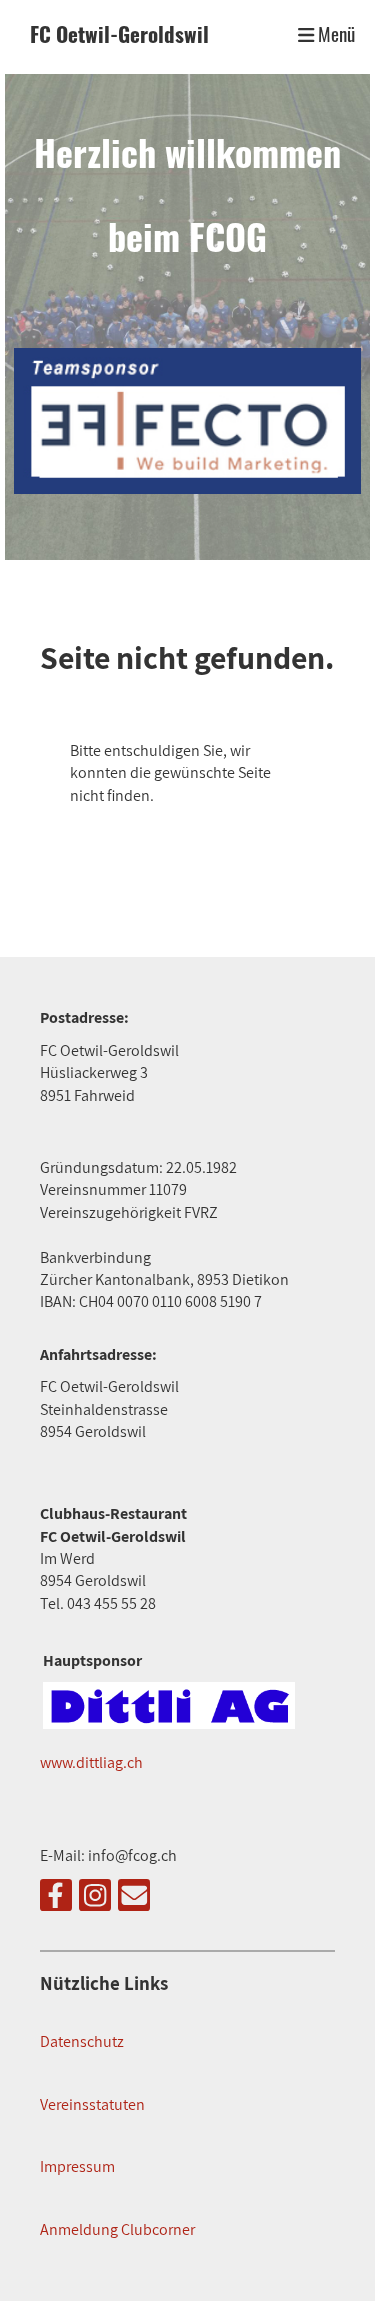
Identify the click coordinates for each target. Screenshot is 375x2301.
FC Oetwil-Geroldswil (119, 34)
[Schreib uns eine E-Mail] (134, 1899)
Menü (334, 34)
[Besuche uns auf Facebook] (56, 1899)
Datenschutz (82, 2041)
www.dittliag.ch (91, 1762)
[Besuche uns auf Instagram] (95, 1899)
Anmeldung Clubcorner (117, 2229)
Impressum (77, 2166)
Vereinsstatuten (92, 2104)
